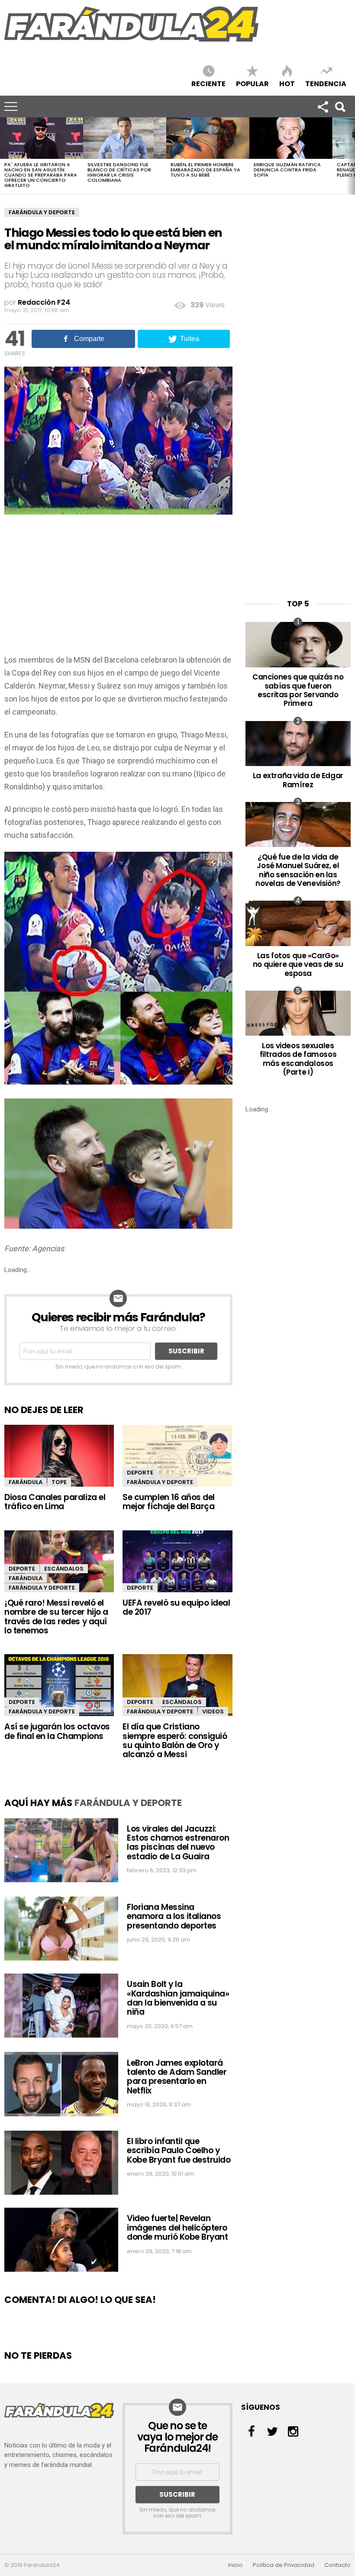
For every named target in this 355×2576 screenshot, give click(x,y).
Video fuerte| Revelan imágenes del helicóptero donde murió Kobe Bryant (177, 2228)
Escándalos (64, 1569)
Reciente (208, 83)
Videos (213, 1711)
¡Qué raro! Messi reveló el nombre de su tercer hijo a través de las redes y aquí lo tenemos (56, 1617)
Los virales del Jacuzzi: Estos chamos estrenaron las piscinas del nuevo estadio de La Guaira (178, 1843)
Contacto (337, 2565)
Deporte (140, 1473)
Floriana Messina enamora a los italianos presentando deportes (174, 1916)
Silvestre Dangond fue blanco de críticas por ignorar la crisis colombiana (119, 172)
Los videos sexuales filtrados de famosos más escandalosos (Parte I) (298, 1059)
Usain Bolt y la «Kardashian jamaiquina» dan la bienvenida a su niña (178, 1998)
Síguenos (323, 106)
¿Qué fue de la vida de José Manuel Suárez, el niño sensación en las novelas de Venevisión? (298, 870)
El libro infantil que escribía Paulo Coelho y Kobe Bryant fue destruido (179, 2151)
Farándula (26, 1482)
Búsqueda (340, 106)
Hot (287, 83)
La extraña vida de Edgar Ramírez (298, 780)
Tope (59, 1482)
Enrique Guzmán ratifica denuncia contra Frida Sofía (287, 170)
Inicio (236, 2565)
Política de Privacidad (284, 2565)
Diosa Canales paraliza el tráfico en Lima (55, 1502)
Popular (252, 83)
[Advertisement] (118, 589)
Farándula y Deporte (42, 212)
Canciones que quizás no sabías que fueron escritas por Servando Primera (298, 690)
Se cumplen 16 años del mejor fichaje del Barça (169, 1502)
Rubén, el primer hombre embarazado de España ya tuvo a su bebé (205, 170)
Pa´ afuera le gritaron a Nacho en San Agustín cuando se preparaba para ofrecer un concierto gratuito (41, 175)
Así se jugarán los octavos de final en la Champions (57, 1731)
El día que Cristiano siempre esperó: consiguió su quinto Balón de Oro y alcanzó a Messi (175, 1740)
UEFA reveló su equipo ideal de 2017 (176, 1607)
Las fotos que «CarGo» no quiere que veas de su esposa (298, 964)
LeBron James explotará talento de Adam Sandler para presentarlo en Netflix (177, 2077)
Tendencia (326, 83)
